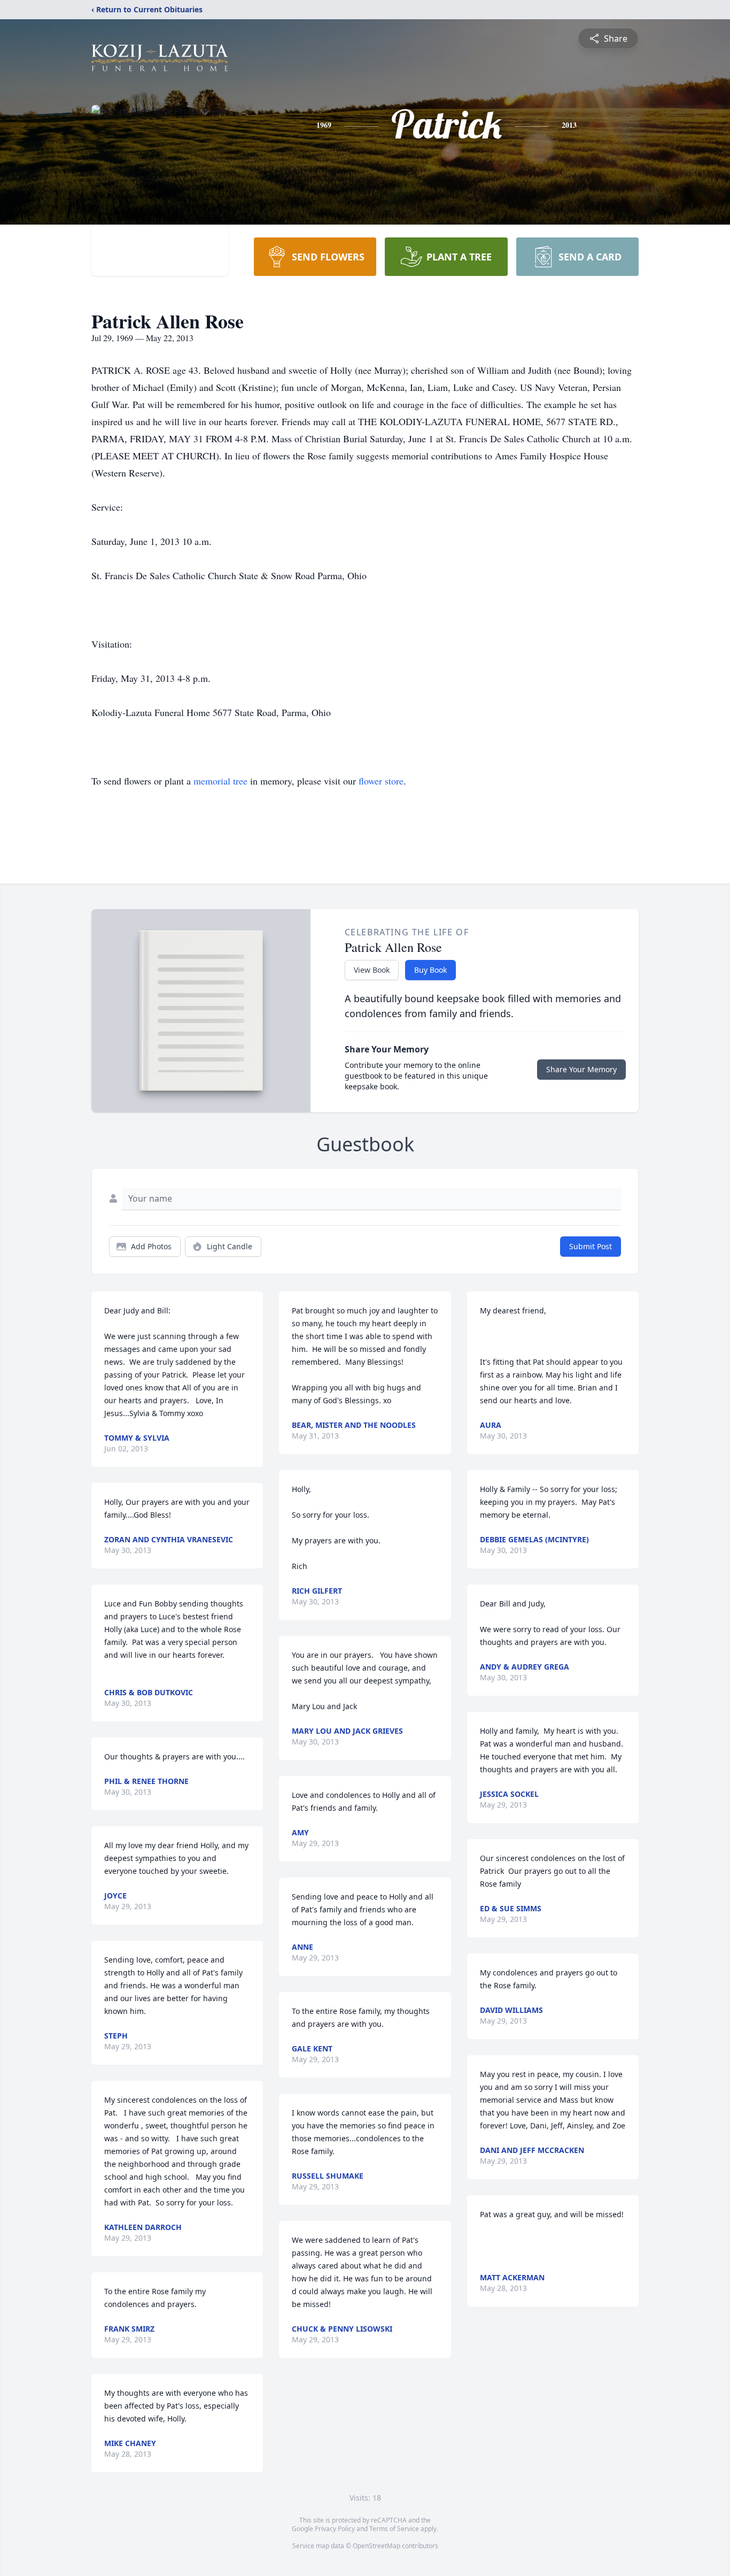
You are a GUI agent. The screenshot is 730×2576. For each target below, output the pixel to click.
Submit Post (591, 1246)
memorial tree (220, 781)
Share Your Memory (581, 1069)
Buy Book (430, 970)
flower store (381, 781)
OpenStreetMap (376, 2546)
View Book (372, 970)
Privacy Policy (335, 2529)
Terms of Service (394, 2529)
